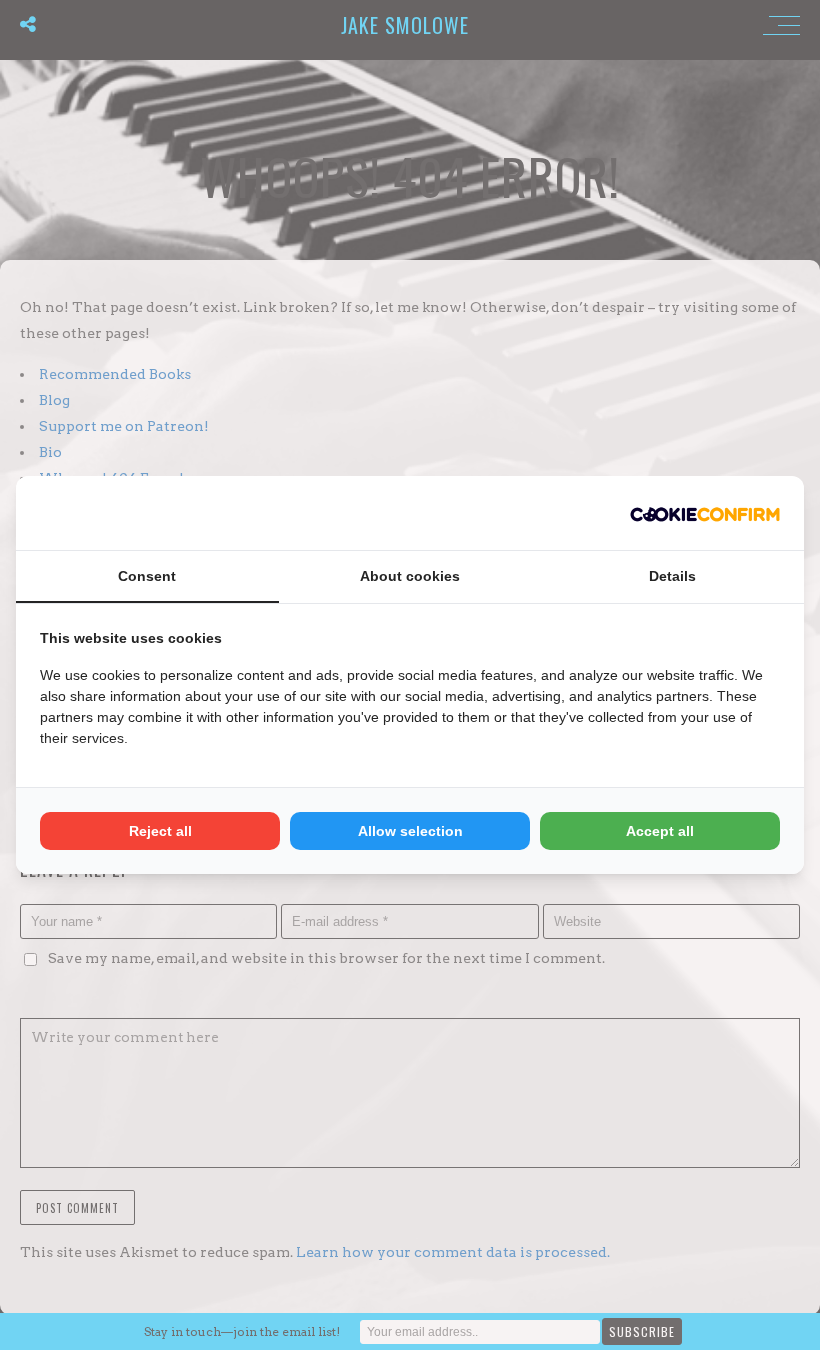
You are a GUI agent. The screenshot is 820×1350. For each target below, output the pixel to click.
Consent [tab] (147, 576)
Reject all (160, 831)
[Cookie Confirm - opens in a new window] (705, 513)
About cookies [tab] (410, 576)
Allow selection (410, 831)
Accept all (660, 831)
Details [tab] (672, 576)
